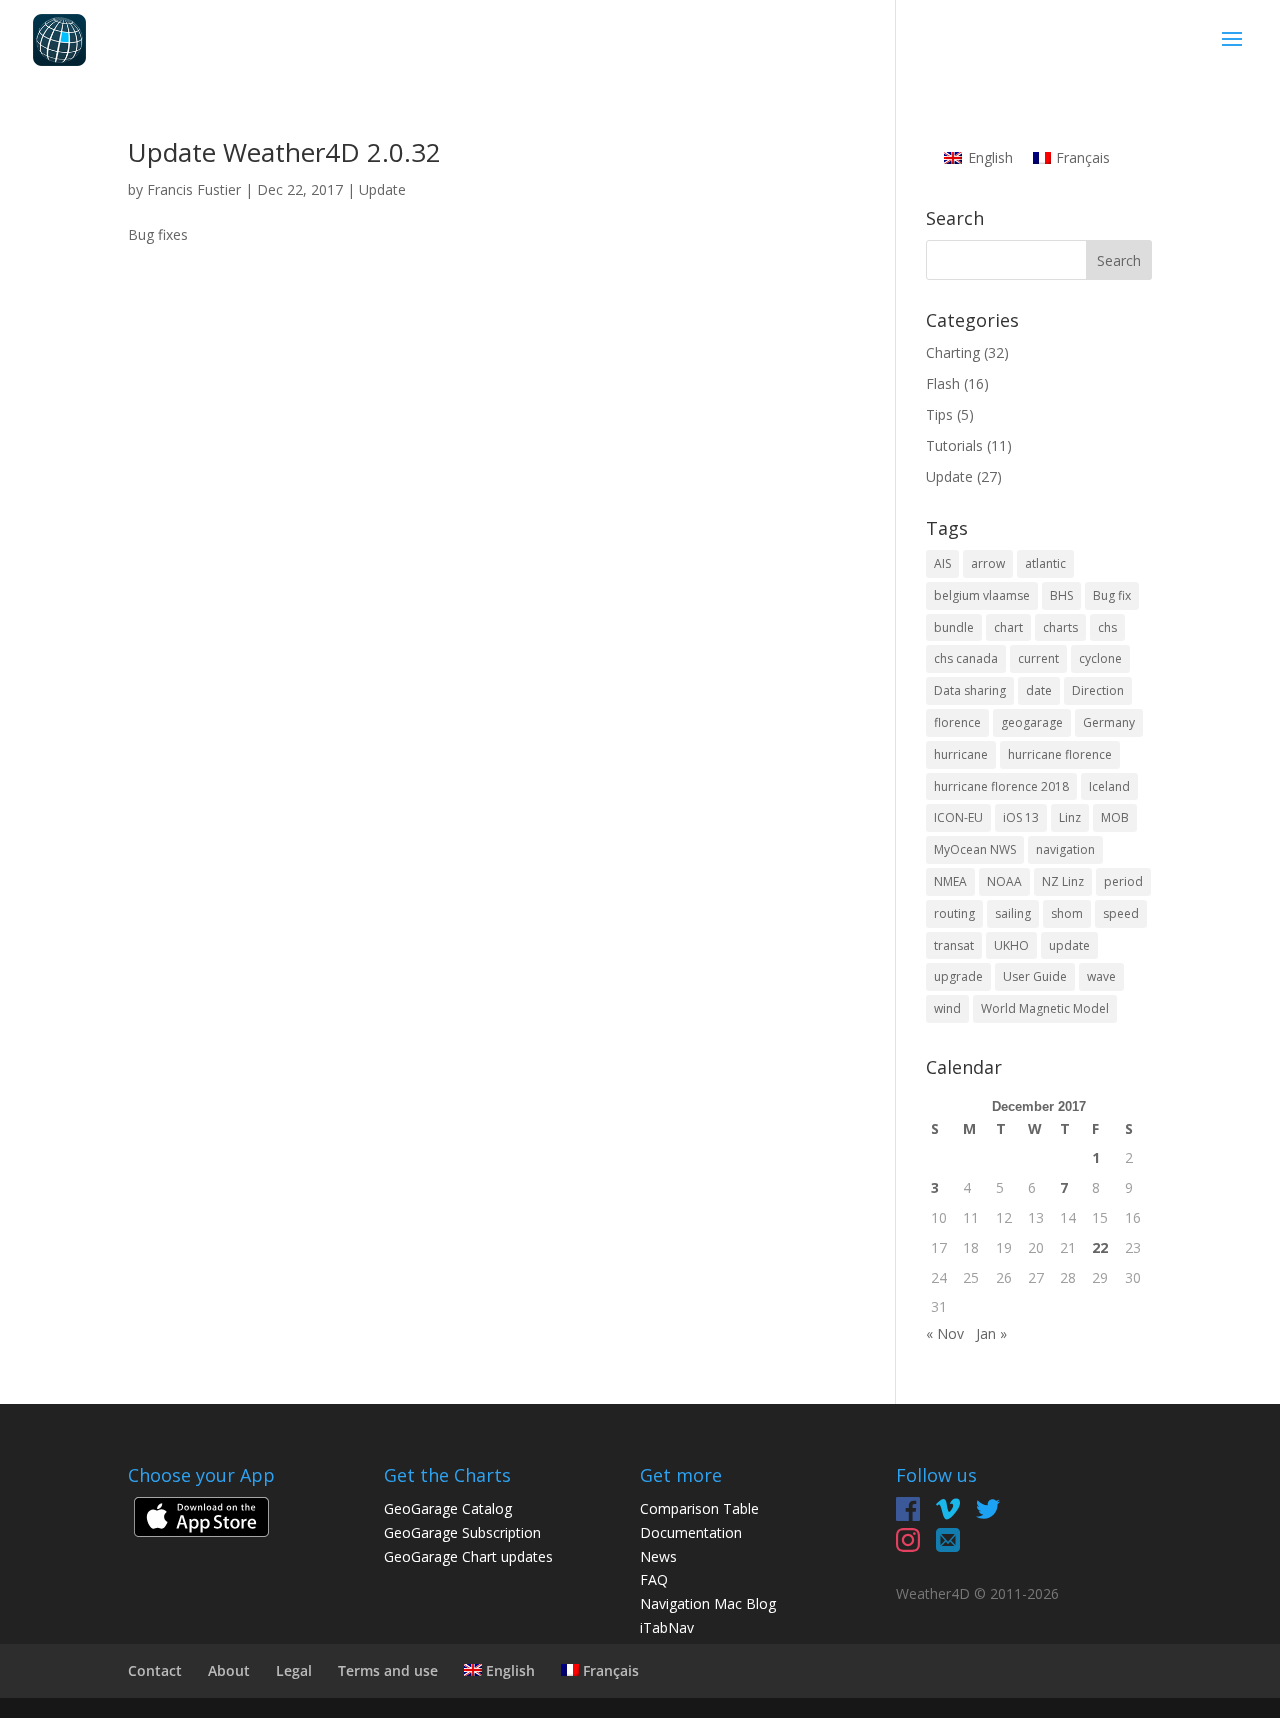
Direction (1098, 690)
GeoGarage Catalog (448, 1508)
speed (1121, 913)
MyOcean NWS (975, 849)
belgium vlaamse (982, 595)
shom (1067, 913)
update (1069, 945)
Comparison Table (699, 1508)
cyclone (1100, 658)
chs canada (966, 658)
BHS (1061, 595)
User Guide (1035, 976)
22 (1100, 1247)
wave (1101, 976)
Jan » (991, 1333)
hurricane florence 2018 (1001, 786)
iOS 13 (1021, 817)
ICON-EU (958, 817)
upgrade (958, 976)
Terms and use (388, 1670)
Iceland (1109, 786)
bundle (954, 627)
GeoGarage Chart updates (468, 1556)
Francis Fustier (194, 189)
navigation (1065, 849)
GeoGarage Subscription (462, 1532)
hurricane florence (1060, 754)
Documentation (691, 1532)
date (1039, 690)
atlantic (1045, 563)
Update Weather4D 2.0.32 (284, 152)
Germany (1109, 722)
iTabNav (667, 1627)
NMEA (950, 881)
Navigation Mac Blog (708, 1603)
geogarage (1032, 722)
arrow (988, 563)
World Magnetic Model (1045, 1008)
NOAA (1004, 881)
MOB (1115, 817)
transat (954, 945)
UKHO (1011, 945)
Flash (943, 383)
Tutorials (954, 445)
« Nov (945, 1333)
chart (1008, 627)
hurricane (961, 754)
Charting (953, 352)
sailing (1013, 913)
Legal (294, 1670)
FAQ (654, 1579)
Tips (939, 414)
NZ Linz (1063, 881)
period (1123, 881)
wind (947, 1008)
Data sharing (970, 690)
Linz (1070, 817)
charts (1060, 627)
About (229, 1670)
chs (1107, 627)
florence (957, 722)
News (658, 1556)
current (1038, 658)
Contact (155, 1670)
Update (382, 189)
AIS (942, 563)
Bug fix (1112, 595)
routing (954, 913)
